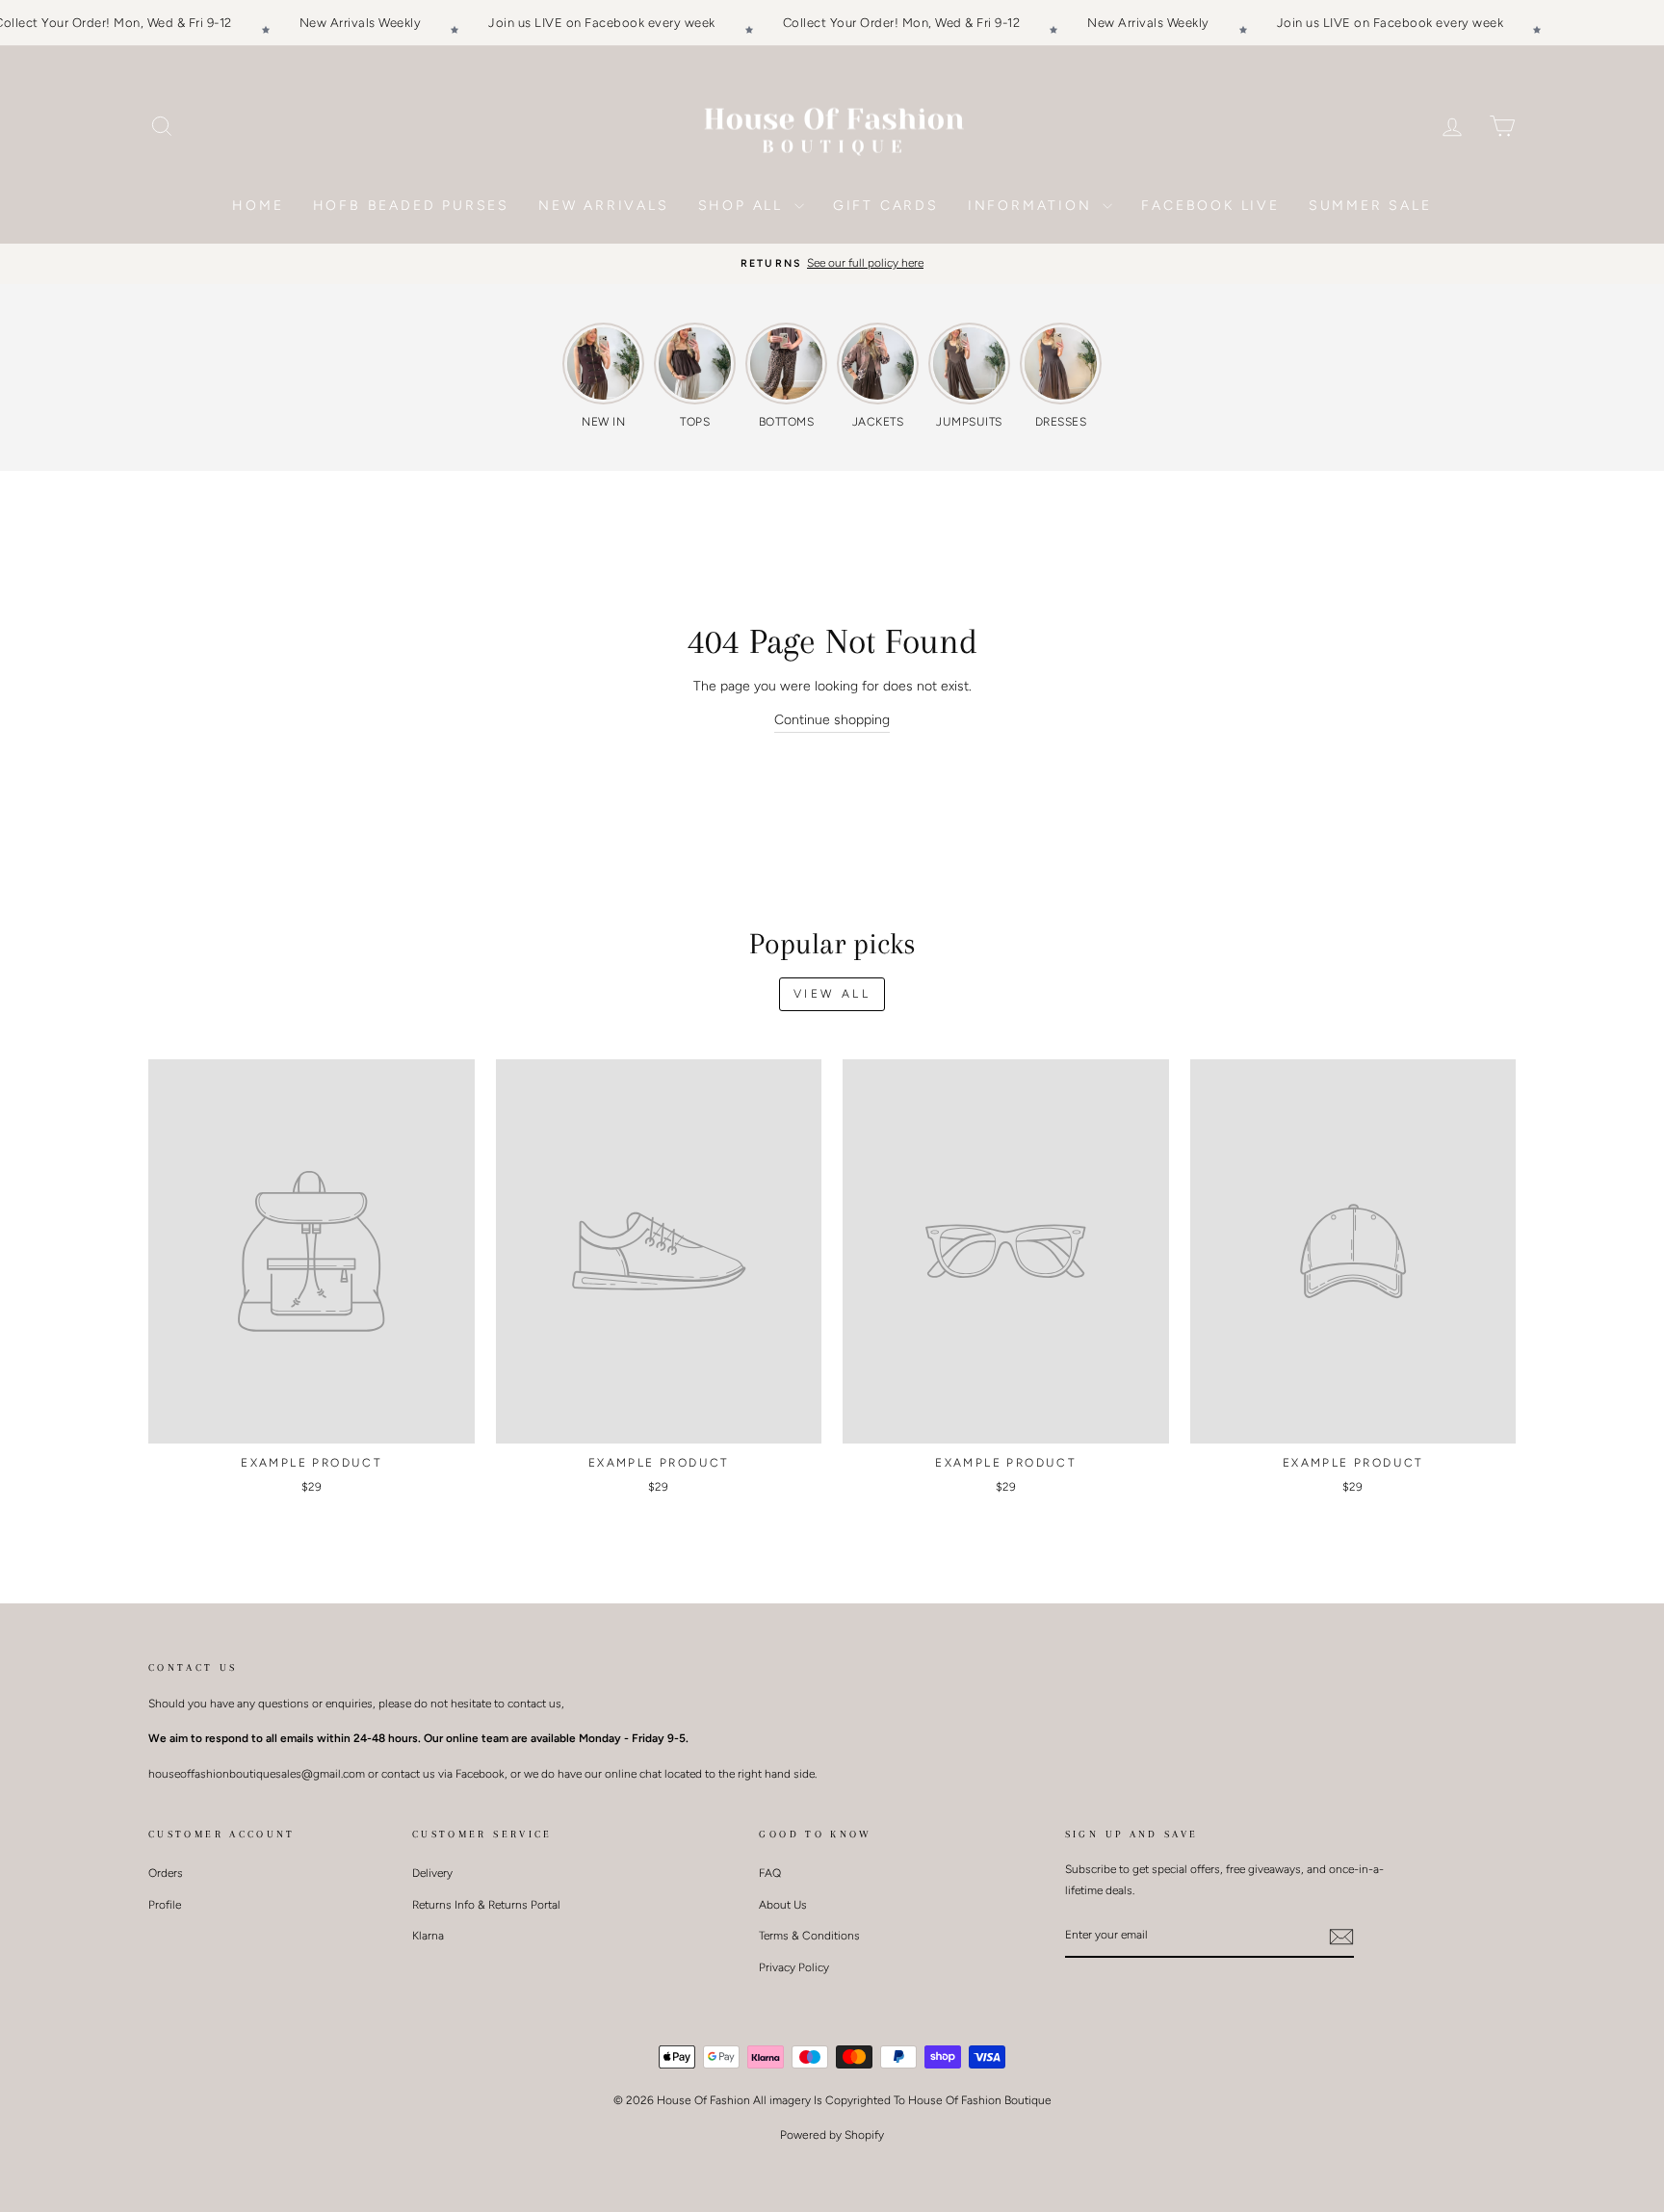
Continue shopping (832, 720)
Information (1033, 206)
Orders (166, 1873)
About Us (783, 1905)
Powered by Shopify (832, 2135)
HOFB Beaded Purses (411, 206)
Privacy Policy (794, 1967)
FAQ (770, 1873)
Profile (165, 1905)
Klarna (428, 1936)
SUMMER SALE (1370, 206)
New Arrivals (604, 206)
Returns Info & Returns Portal (486, 1905)
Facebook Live (1210, 206)
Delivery (432, 1873)
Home (258, 206)
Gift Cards (886, 206)
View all (832, 994)
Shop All (744, 206)
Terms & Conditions (809, 1936)
